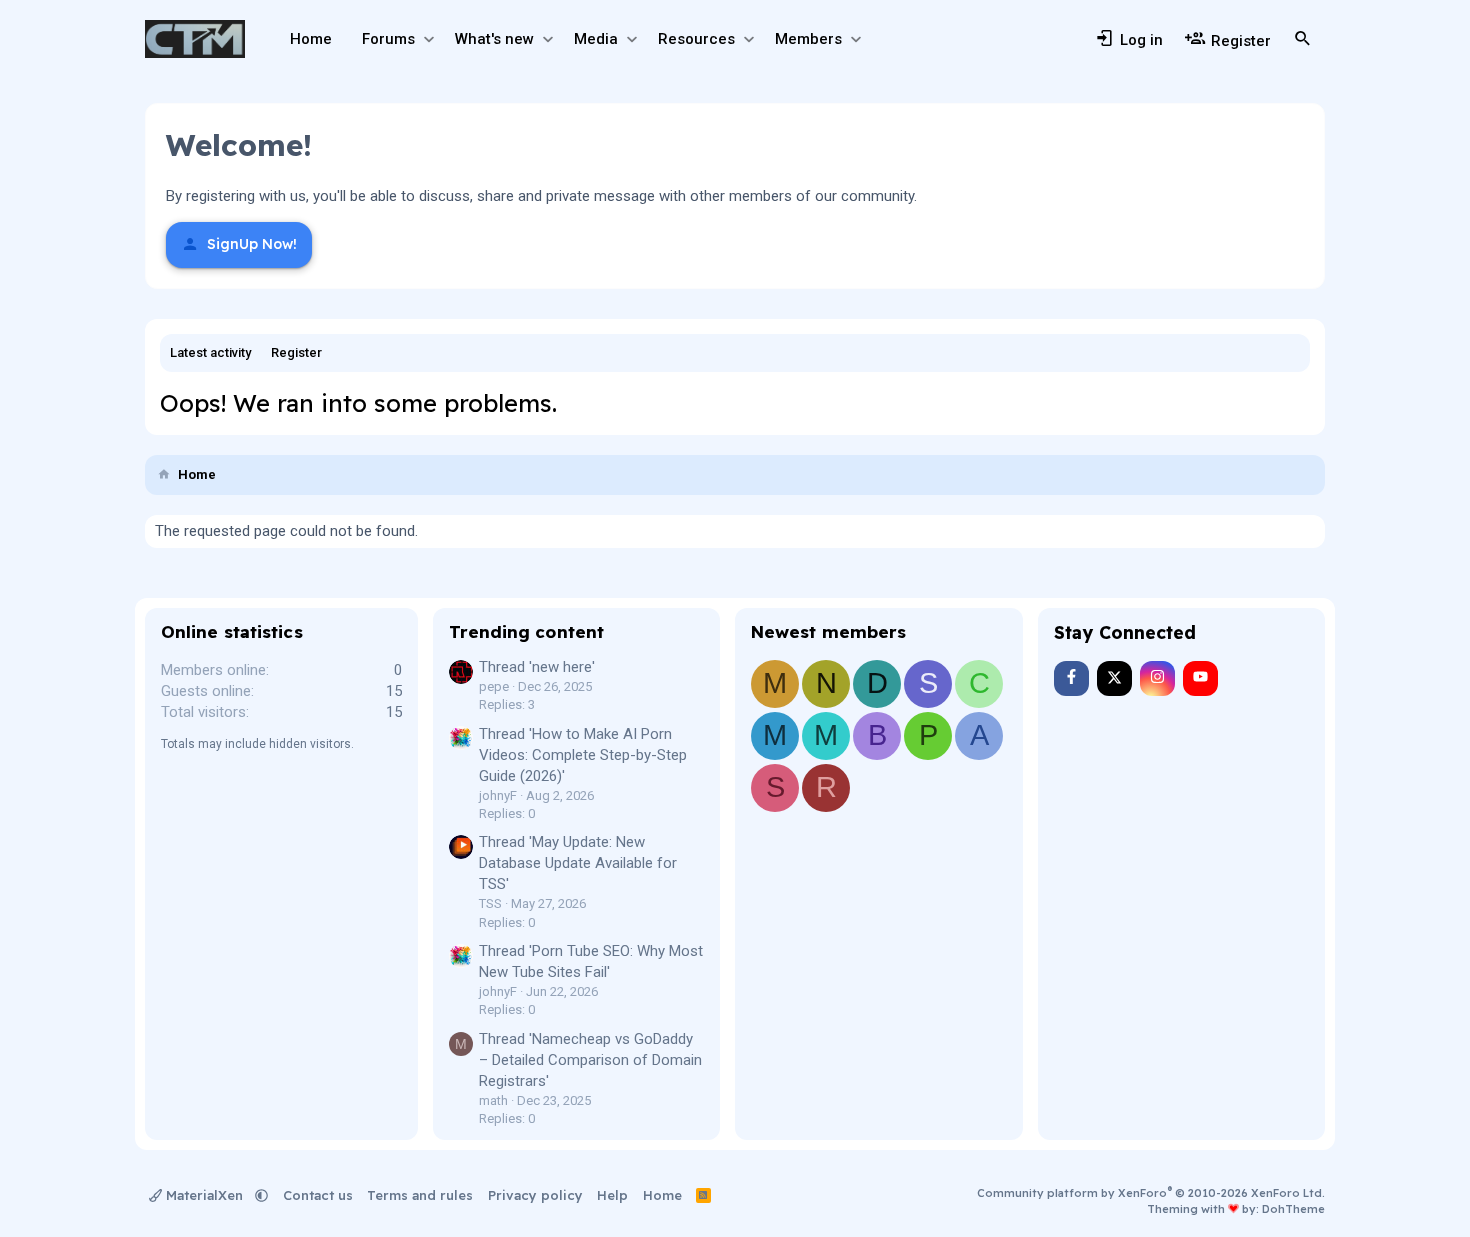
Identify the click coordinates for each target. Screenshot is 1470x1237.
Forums (388, 39)
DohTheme (1293, 1209)
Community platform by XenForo (1151, 1193)
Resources (696, 39)
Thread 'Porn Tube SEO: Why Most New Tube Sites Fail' (591, 961)
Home (311, 39)
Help (612, 1195)
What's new (494, 39)
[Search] (1303, 39)
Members (808, 39)
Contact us (318, 1195)
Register (296, 352)
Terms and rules (420, 1195)
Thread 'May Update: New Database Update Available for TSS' (578, 863)
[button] (428, 39)
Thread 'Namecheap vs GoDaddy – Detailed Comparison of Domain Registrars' (590, 1060)
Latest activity (210, 352)
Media (596, 39)
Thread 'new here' (537, 667)
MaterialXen (204, 1195)
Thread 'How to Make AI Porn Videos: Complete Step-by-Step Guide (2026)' (583, 755)
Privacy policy (535, 1195)
